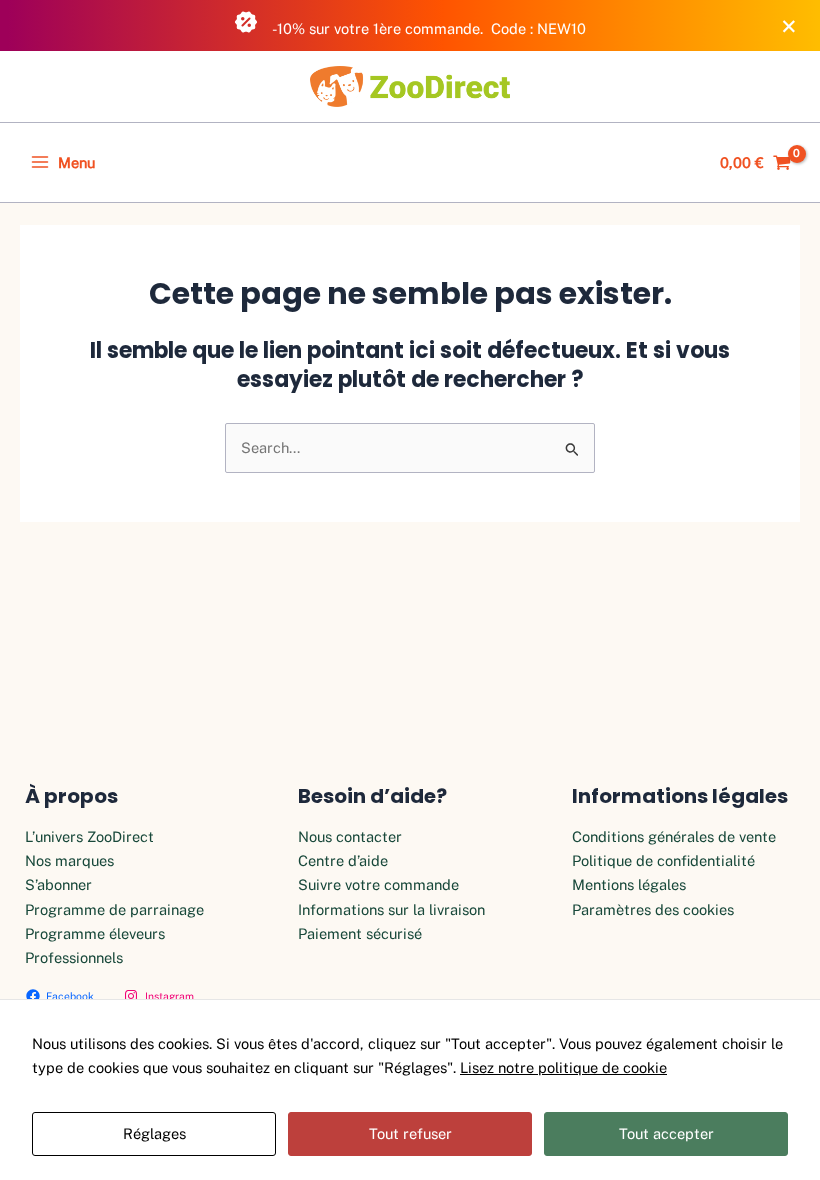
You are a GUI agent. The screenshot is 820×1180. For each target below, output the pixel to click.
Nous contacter (350, 836)
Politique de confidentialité (663, 860)
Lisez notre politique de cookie (563, 1067)
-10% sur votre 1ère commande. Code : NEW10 (428, 28)
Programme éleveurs (95, 933)
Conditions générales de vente (674, 836)
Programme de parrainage (114, 909)
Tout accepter (666, 1133)
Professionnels (74, 957)
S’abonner (58, 884)
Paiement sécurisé (360, 933)
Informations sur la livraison (391, 909)
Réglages (154, 1133)
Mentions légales (629, 884)
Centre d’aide (343, 860)
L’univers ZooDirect (89, 836)
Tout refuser (410, 1133)
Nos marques (69, 860)
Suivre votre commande (378, 884)
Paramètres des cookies (653, 909)
